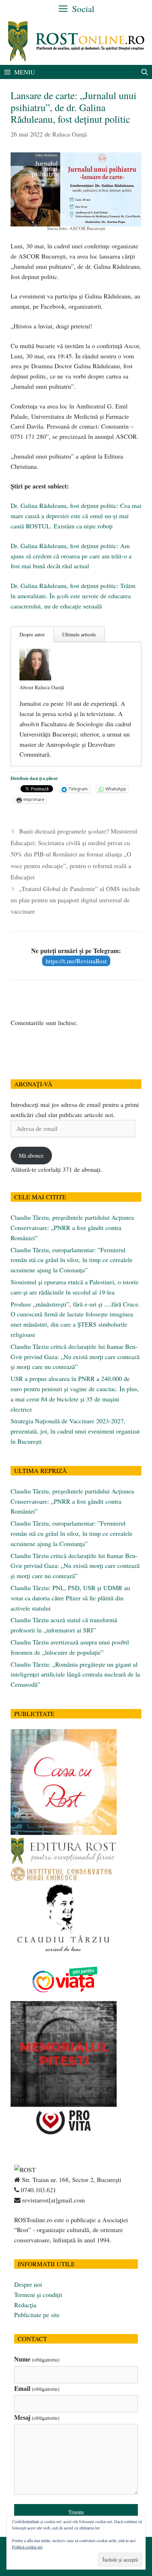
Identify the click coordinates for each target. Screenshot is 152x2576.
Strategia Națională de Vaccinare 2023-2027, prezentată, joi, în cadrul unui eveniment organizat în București (75, 1431)
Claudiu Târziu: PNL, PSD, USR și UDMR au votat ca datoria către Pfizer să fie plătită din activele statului (70, 1598)
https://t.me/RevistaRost (76, 961)
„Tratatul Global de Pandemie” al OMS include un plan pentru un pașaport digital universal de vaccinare (75, 900)
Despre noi (28, 2284)
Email (37, 2388)
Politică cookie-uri (27, 2547)
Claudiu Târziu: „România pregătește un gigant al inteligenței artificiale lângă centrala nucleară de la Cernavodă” (75, 1674)
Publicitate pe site (37, 2315)
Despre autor (32, 634)
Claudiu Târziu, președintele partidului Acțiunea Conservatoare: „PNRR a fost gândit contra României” (72, 1228)
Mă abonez (31, 1155)
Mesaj (37, 2417)
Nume (37, 2359)
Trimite (76, 2512)
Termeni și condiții (38, 2295)
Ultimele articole (79, 634)
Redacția (25, 2305)
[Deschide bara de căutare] (145, 72)
